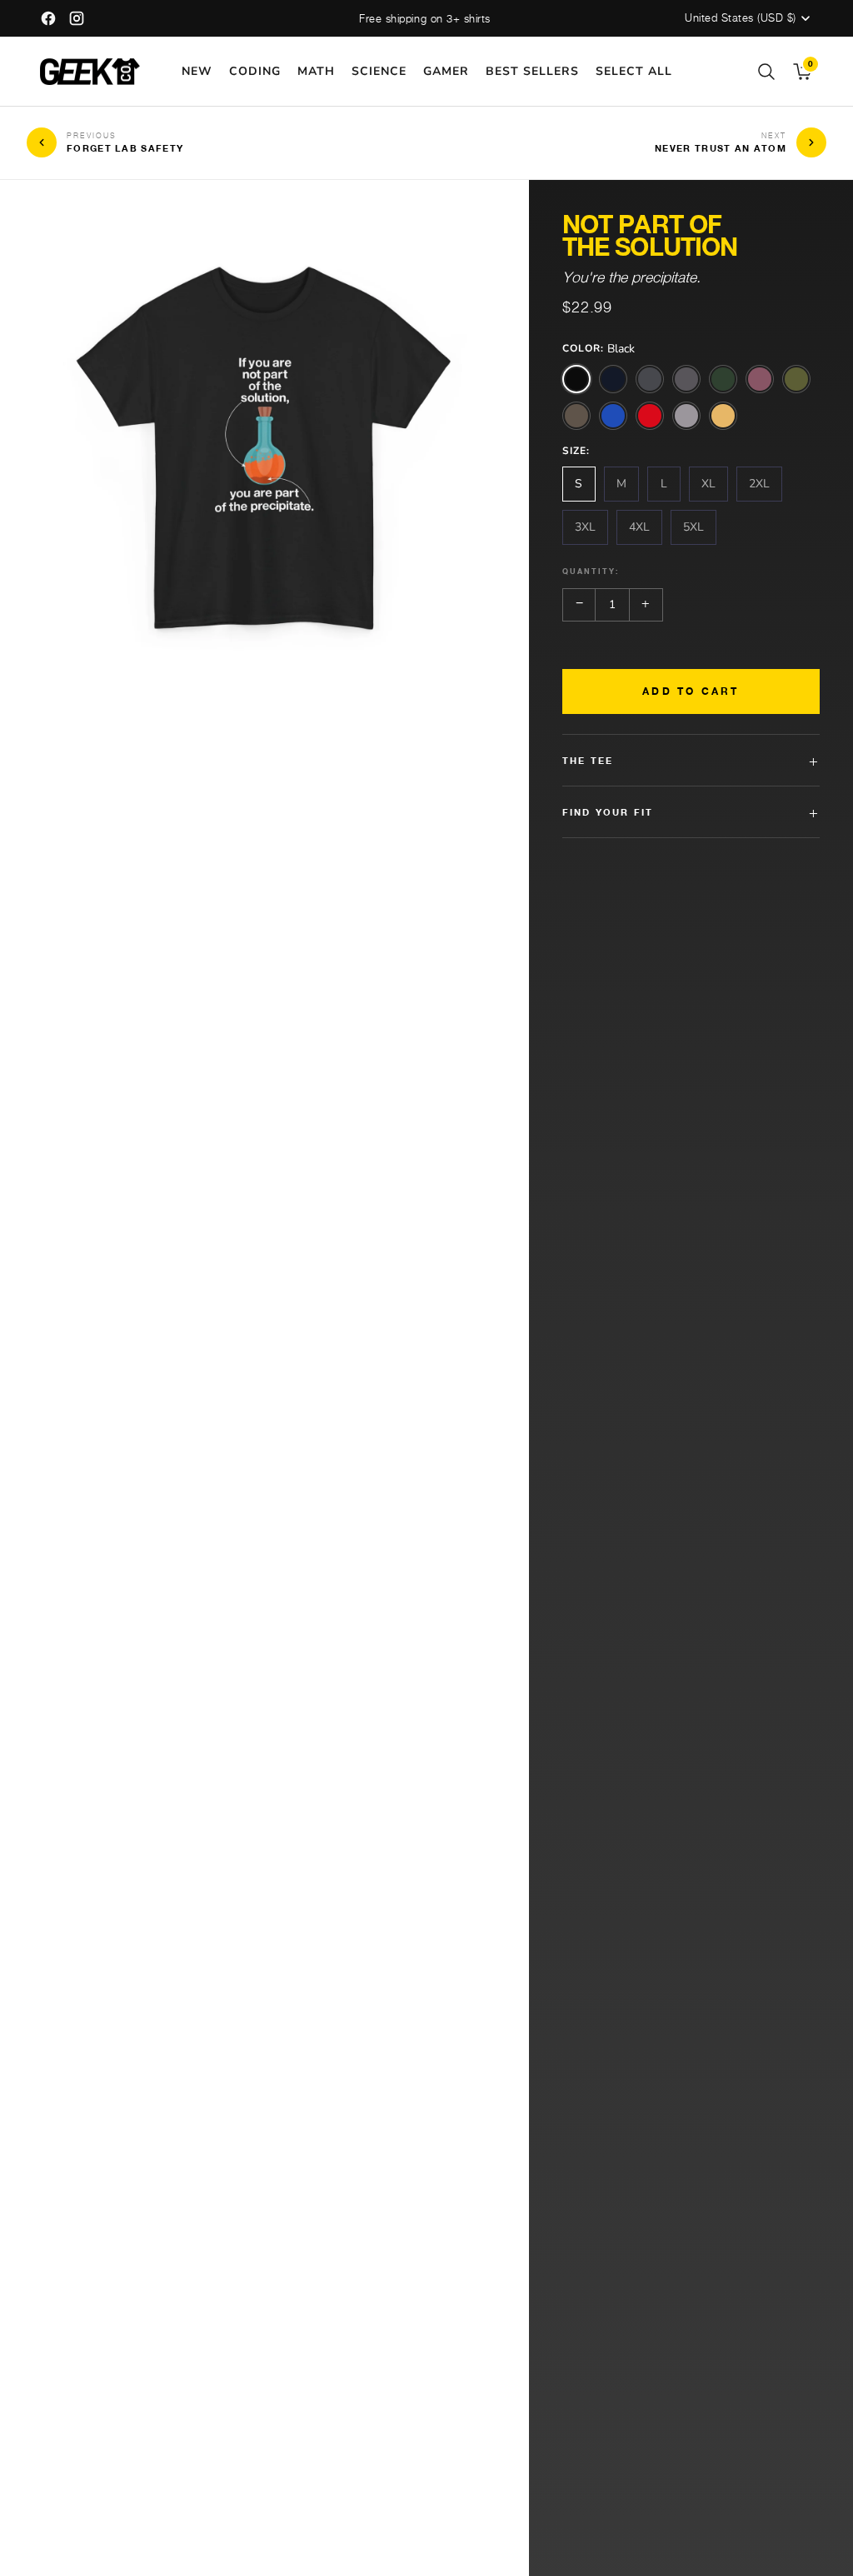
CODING (255, 71)
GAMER (446, 71)
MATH (316, 71)
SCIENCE (379, 71)
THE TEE (691, 760)
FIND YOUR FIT (691, 812)
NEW (197, 71)
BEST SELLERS (532, 71)
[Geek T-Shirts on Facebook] (48, 18)
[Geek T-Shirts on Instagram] (77, 18)
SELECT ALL (634, 71)
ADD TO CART (691, 691)
